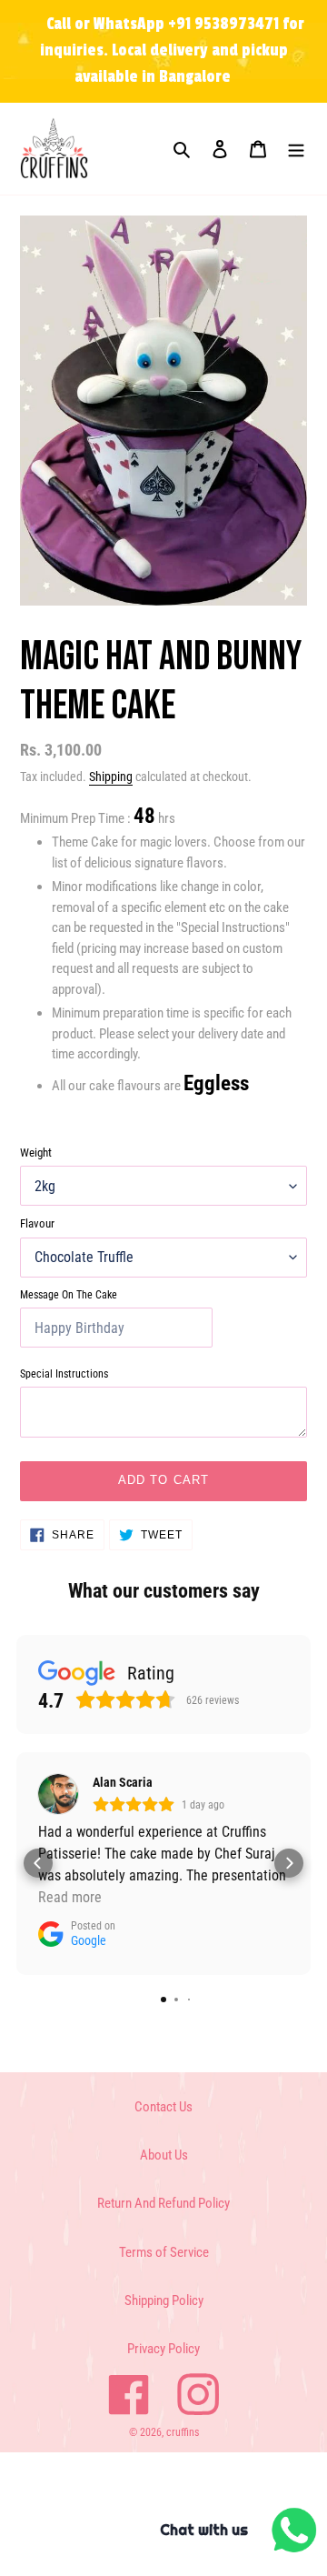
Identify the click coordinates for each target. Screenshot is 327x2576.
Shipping (111, 777)
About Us (164, 2155)
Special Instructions (64, 1374)
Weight (36, 1153)
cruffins (183, 2432)
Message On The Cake (69, 1295)
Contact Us (163, 2107)
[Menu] (296, 149)
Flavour (37, 1223)
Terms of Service (164, 2252)
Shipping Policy (164, 2300)
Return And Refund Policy (163, 2203)
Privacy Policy (163, 2349)
